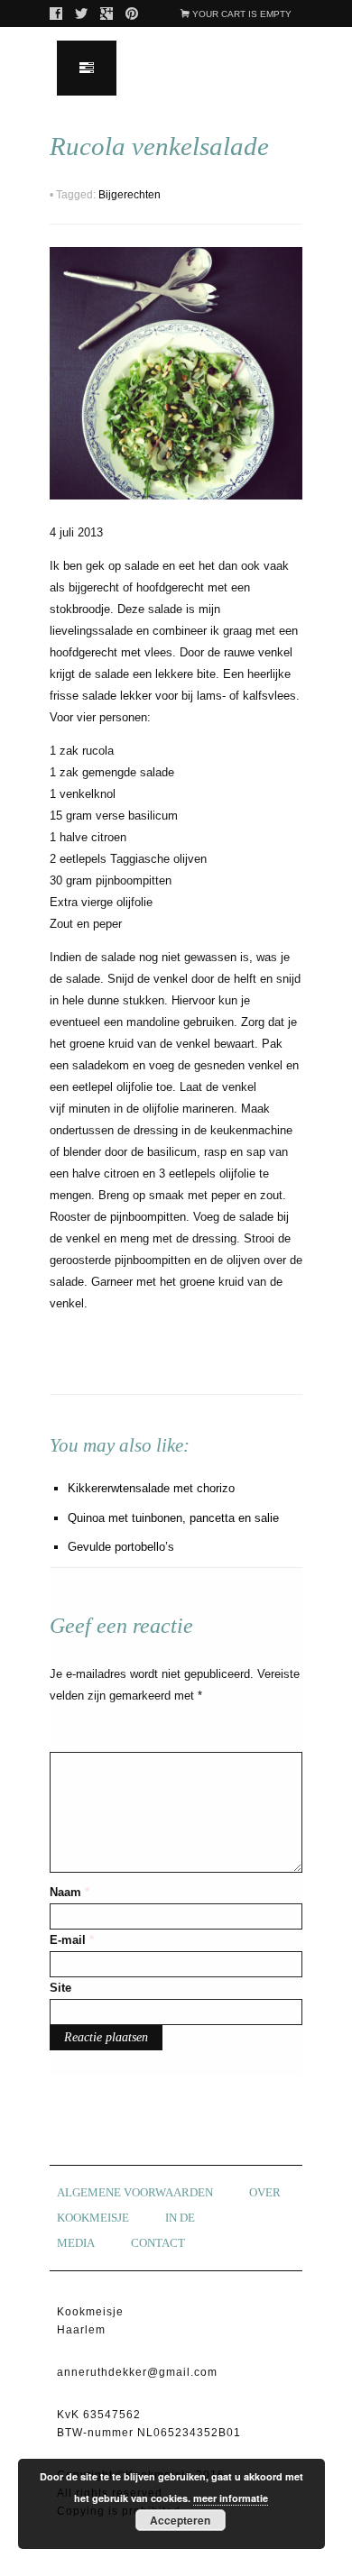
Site (60, 1988)
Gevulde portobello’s (121, 1547)
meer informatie (231, 2498)
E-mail (72, 1940)
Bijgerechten (130, 195)
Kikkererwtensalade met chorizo (151, 1488)
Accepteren (180, 2520)
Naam (69, 1892)
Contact (158, 2243)
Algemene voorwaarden (135, 2192)
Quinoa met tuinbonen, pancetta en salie (173, 1518)
